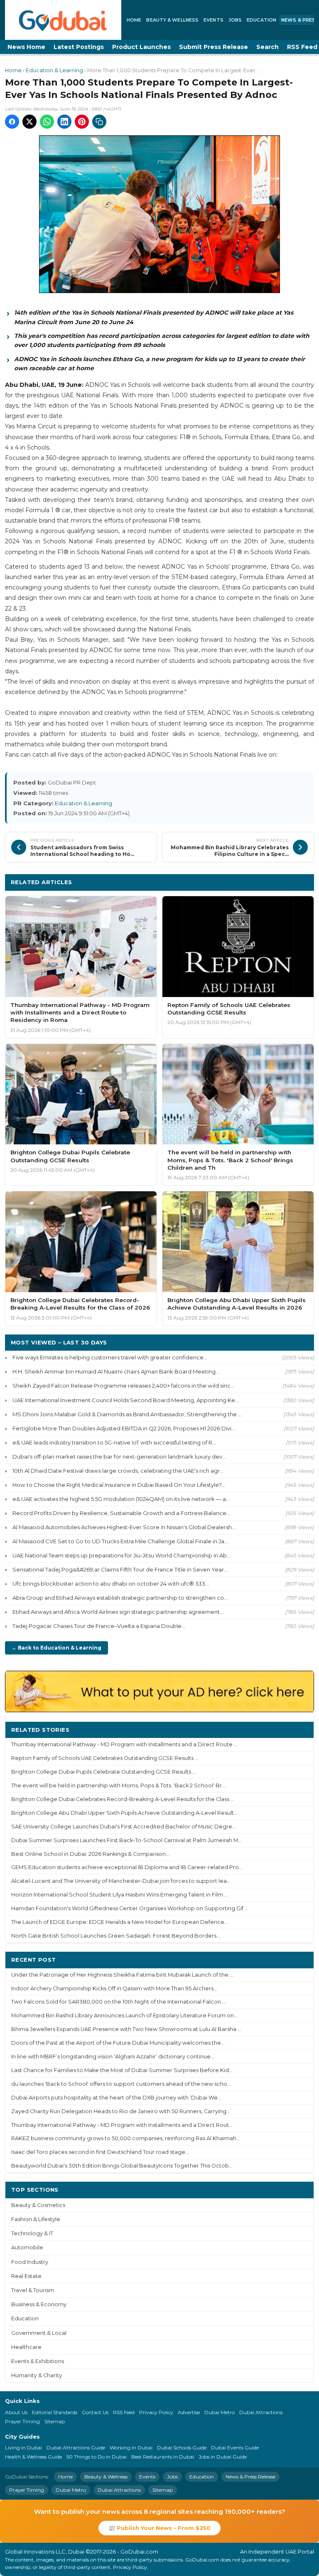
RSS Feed (124, 2412)
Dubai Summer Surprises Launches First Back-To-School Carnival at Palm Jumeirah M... (126, 1840)
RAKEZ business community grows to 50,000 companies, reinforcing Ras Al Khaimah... (126, 2138)
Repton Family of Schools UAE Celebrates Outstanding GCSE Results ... (105, 1758)
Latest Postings (79, 47)
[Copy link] (99, 122)
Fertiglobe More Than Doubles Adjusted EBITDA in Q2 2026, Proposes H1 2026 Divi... (124, 1428)
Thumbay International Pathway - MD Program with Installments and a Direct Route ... (124, 1744)
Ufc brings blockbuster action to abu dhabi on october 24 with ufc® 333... (111, 1584)
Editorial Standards (55, 2412)
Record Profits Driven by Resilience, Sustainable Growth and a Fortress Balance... (121, 1513)
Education (261, 20)
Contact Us (95, 2412)
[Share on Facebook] (12, 122)
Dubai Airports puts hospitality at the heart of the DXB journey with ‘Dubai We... (116, 2098)
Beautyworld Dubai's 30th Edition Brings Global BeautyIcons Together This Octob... (122, 2166)
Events (213, 20)
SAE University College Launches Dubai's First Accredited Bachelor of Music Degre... (124, 1827)
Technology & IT (32, 2233)
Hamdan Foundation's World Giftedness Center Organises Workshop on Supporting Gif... (129, 1908)
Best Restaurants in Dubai (163, 2457)
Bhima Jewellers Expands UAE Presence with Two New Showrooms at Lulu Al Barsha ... (126, 2029)
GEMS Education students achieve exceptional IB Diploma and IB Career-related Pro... (127, 1867)
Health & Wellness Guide (33, 2457)
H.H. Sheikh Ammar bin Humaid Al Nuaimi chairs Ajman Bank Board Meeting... (116, 1371)
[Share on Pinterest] (82, 122)
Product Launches (141, 47)
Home (134, 20)
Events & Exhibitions (38, 2361)
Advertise (189, 2412)
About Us (16, 2412)
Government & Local (39, 2333)
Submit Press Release (213, 47)
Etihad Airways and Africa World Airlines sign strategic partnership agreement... (118, 1612)
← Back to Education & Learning (56, 1648)
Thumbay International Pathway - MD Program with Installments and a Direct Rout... (122, 2125)
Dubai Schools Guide (182, 2448)
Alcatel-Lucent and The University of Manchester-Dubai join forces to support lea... (121, 1881)
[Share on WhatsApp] (47, 122)
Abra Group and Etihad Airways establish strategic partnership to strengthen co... (120, 1598)
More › (298, 1729)
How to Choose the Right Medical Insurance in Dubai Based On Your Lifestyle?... (119, 1485)
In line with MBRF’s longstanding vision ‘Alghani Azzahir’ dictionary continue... (113, 2057)
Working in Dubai (131, 2448)
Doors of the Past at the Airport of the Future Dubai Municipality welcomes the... (118, 2043)
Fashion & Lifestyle (36, 2219)
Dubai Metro (220, 2412)
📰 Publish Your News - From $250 (159, 2528)
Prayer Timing (22, 2421)
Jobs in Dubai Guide (223, 2457)
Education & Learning (54, 70)
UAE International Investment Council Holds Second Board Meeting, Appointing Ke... (126, 1400)
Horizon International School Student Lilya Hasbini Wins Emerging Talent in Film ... (120, 1895)
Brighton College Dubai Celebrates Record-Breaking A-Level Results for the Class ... (123, 1799)
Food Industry (30, 2262)
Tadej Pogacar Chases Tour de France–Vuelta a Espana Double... (99, 1626)
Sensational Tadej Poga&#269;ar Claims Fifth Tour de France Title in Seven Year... (120, 1569)
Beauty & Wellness (172, 20)
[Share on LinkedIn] (64, 122)
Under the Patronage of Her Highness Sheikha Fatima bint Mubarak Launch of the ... (122, 1975)
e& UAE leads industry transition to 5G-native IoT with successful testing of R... (114, 1442)
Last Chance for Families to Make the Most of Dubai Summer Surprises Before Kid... (122, 2070)
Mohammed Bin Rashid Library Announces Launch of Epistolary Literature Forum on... (124, 2015)
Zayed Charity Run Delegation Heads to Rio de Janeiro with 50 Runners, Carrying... (121, 2111)
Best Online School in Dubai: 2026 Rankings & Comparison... (90, 1854)
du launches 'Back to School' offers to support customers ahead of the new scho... (121, 2084)
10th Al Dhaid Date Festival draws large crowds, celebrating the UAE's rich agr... (118, 1471)
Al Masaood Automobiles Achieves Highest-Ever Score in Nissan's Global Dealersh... (124, 1527)
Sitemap (55, 2421)
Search (267, 47)
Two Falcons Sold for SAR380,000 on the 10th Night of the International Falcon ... (119, 2002)
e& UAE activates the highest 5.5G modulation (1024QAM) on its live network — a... (121, 1499)
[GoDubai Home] (63, 20)
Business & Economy (39, 2304)
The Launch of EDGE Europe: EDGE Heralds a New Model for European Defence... (120, 1922)
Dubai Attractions (261, 2412)
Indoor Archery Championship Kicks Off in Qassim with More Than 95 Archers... (114, 1988)
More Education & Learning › (264, 882)
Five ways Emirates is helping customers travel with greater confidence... (110, 1357)
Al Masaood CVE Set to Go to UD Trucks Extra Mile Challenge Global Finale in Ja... (120, 1541)
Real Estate (26, 2276)
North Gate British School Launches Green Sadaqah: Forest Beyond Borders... (116, 1936)
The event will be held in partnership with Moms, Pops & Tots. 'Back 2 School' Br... (118, 1785)
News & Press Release (250, 2477)
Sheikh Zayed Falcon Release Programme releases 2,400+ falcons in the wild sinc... (123, 1386)
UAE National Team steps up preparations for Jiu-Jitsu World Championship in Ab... (121, 1555)
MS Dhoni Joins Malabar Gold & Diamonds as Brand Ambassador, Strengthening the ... (127, 1414)
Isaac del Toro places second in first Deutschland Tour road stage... (100, 2152)
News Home (26, 47)
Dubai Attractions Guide (76, 2448)
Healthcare (26, 2347)
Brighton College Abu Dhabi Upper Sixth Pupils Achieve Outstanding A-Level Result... (124, 1813)
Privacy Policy (156, 2412)
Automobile (27, 2247)
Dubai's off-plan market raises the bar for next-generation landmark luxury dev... (119, 1457)
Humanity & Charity (37, 2375)
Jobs (235, 20)
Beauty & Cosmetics (38, 2205)
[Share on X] (29, 122)
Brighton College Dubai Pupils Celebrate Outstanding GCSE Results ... (104, 1772)
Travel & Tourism (33, 2290)
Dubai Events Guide (235, 2448)
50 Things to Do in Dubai (97, 2457)
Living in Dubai (23, 2448)
